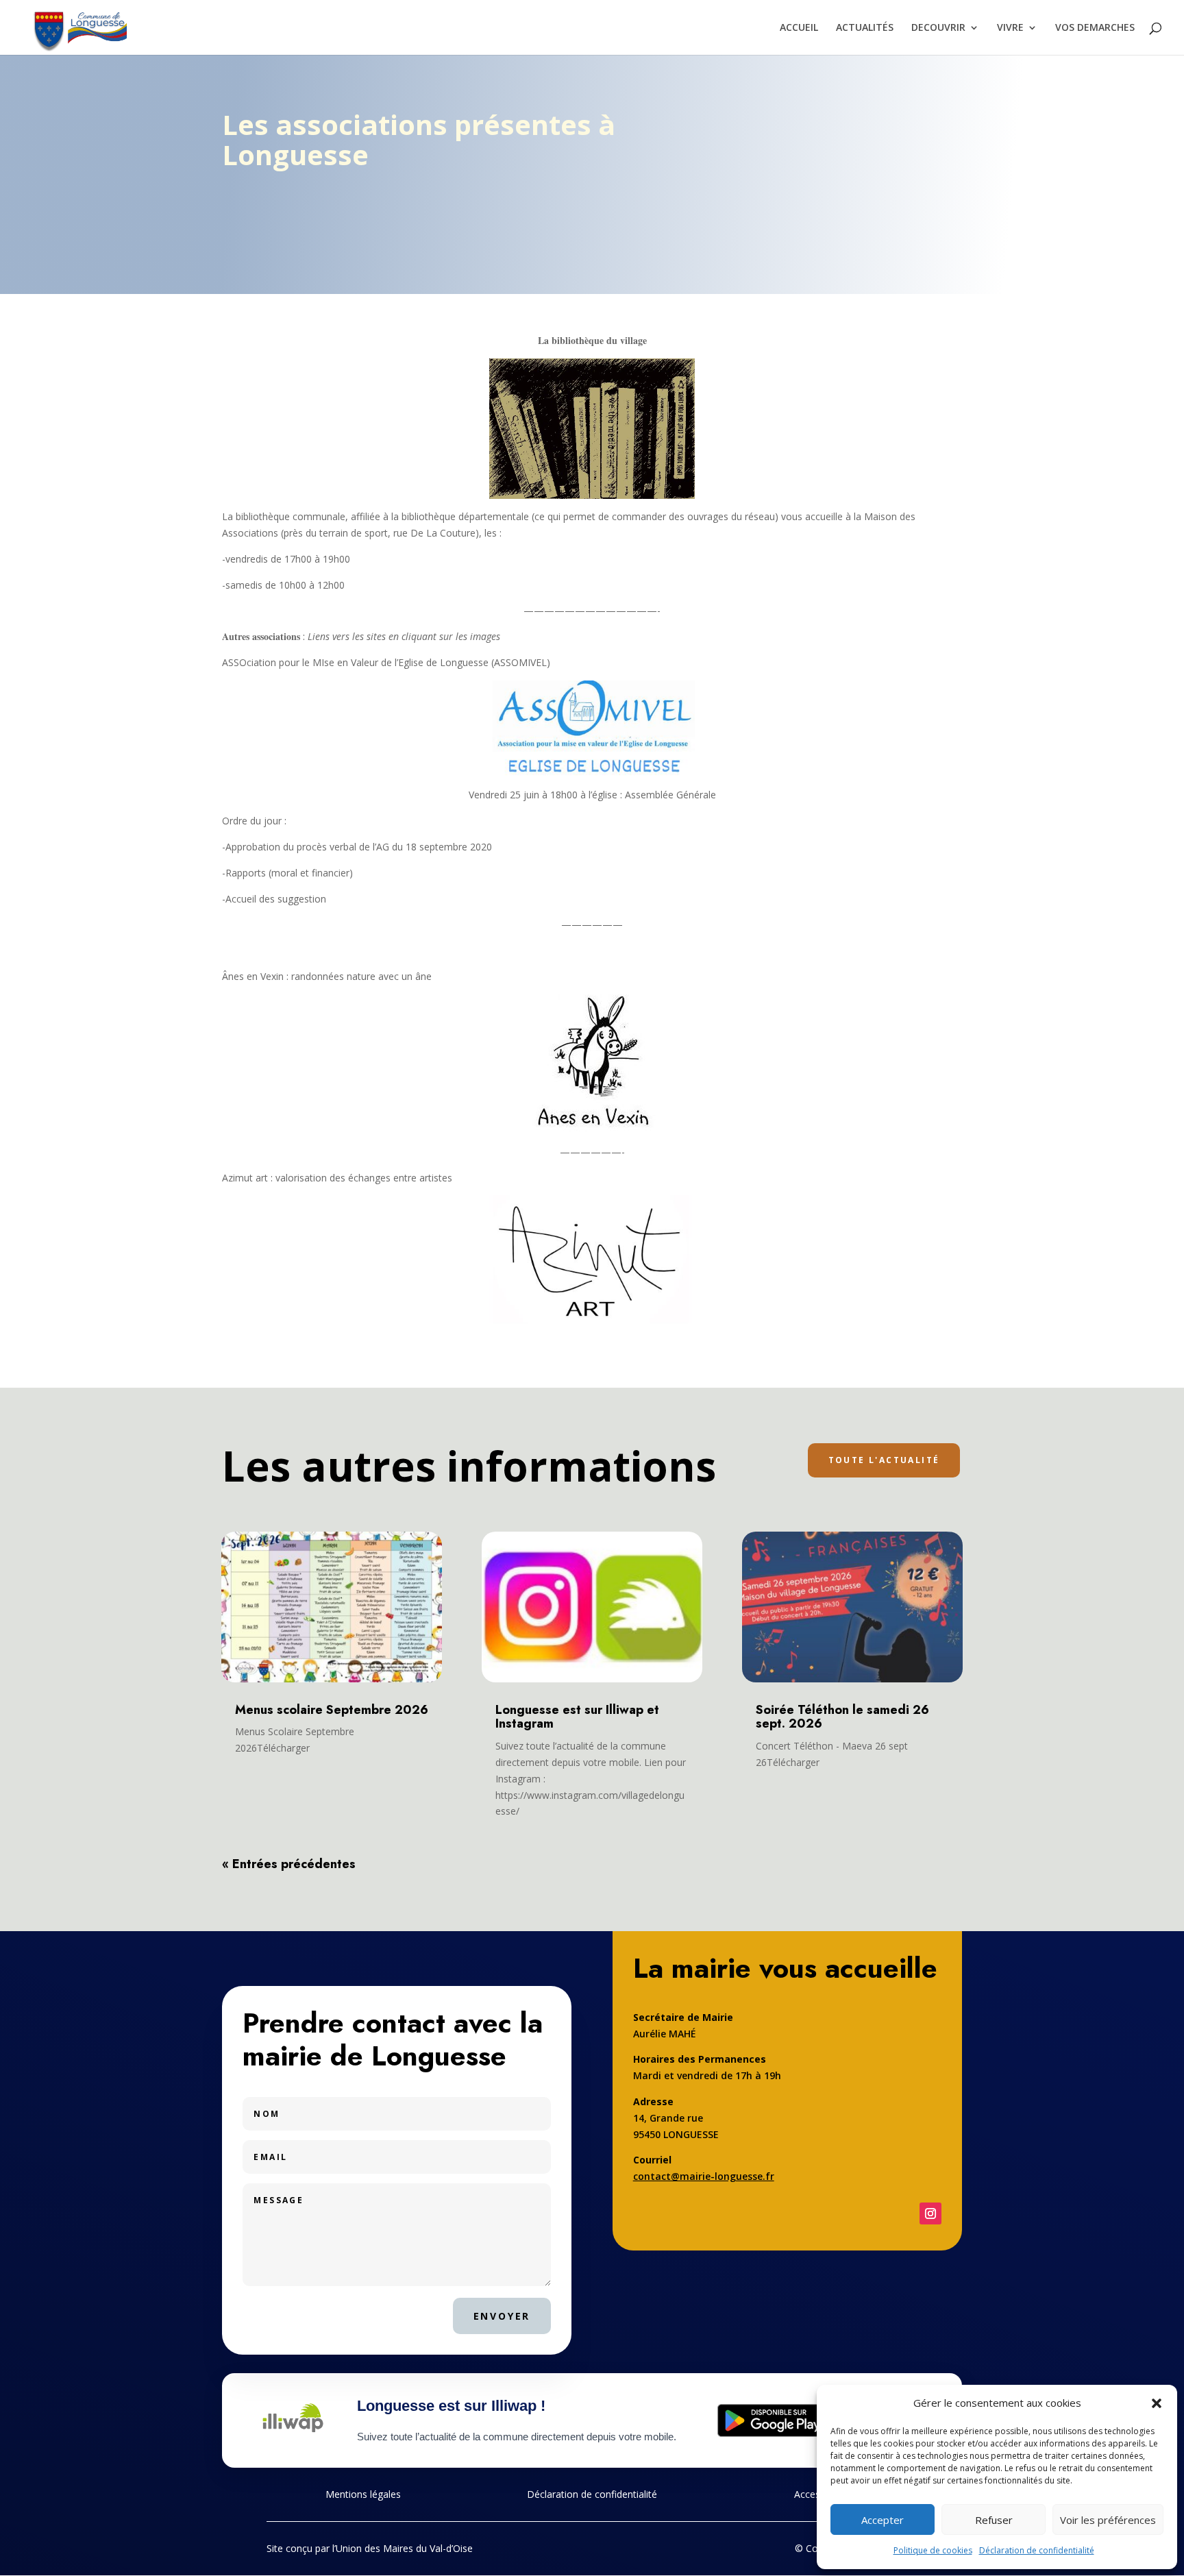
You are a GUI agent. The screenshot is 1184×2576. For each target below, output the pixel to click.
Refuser (994, 2520)
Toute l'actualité (884, 1460)
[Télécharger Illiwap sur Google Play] (773, 2420)
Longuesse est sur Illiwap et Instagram (577, 1717)
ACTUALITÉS (865, 28)
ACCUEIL (799, 28)
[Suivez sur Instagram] (930, 2213)
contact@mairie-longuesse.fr (704, 2176)
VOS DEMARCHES (1095, 28)
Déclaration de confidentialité (1037, 2550)
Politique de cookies (933, 2550)
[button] (1157, 2403)
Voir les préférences (1108, 2520)
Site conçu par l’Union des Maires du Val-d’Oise (370, 2548)
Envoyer (502, 2316)
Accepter (883, 2520)
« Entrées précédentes (289, 1864)
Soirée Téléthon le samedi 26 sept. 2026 (842, 1717)
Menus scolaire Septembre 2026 (332, 1710)
